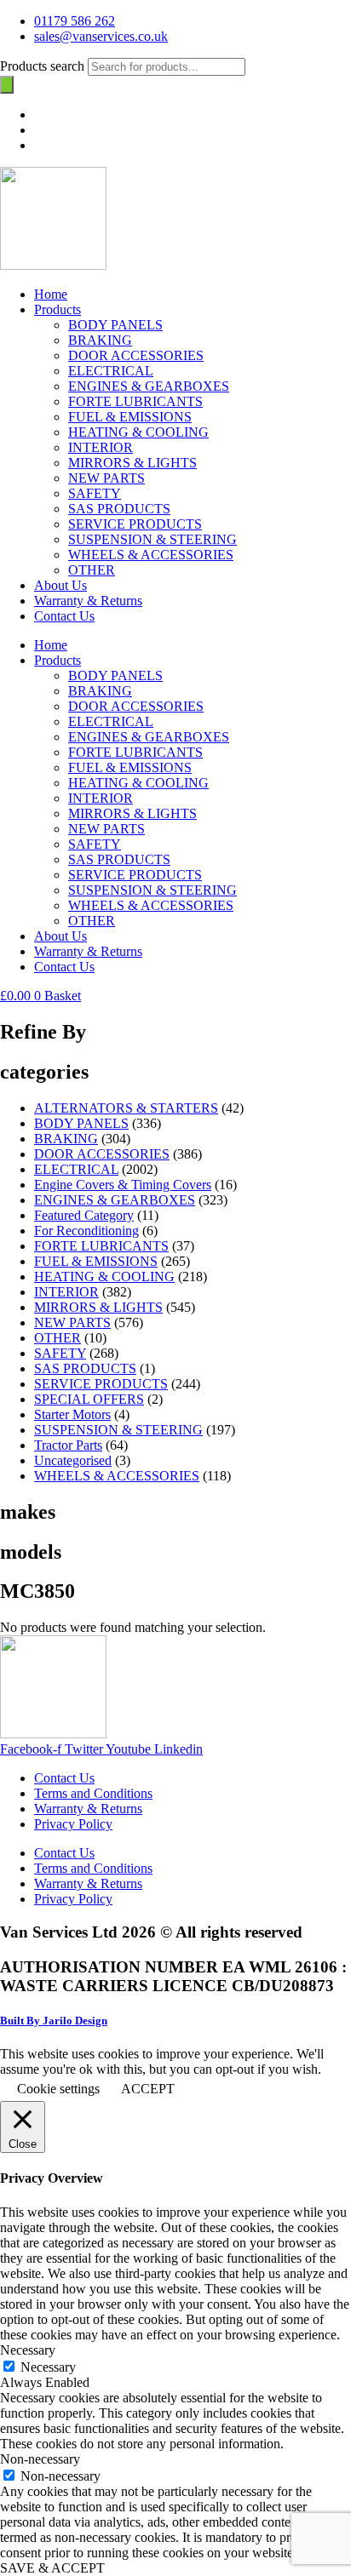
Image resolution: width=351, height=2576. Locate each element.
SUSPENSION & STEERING (152, 539)
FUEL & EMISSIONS (130, 417)
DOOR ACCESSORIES (136, 355)
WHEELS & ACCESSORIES (151, 555)
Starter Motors (72, 1414)
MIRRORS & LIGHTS (132, 463)
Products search (44, 66)
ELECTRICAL (111, 371)
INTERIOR (101, 447)
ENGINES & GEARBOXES (149, 386)
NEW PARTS (106, 478)
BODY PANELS (115, 325)
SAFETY (95, 493)
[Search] (7, 85)
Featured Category (84, 1215)
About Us (60, 585)
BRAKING (100, 340)
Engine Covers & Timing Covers (123, 1185)
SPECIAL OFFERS (89, 1399)
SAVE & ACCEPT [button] (52, 2568)
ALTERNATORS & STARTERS (126, 1108)
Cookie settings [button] (58, 2089)
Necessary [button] (28, 2350)
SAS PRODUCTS (119, 509)
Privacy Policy (73, 1824)
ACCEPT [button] (148, 2089)
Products (58, 309)
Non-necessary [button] (40, 2459)
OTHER (92, 570)
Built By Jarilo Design (54, 2021)
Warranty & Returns (88, 601)
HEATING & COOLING (138, 432)
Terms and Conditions (93, 1793)
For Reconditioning (86, 1231)
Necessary (48, 2367)
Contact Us (64, 616)
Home (51, 294)
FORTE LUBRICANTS (135, 401)
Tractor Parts (68, 1445)
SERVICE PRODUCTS (135, 524)
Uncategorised (73, 1460)
